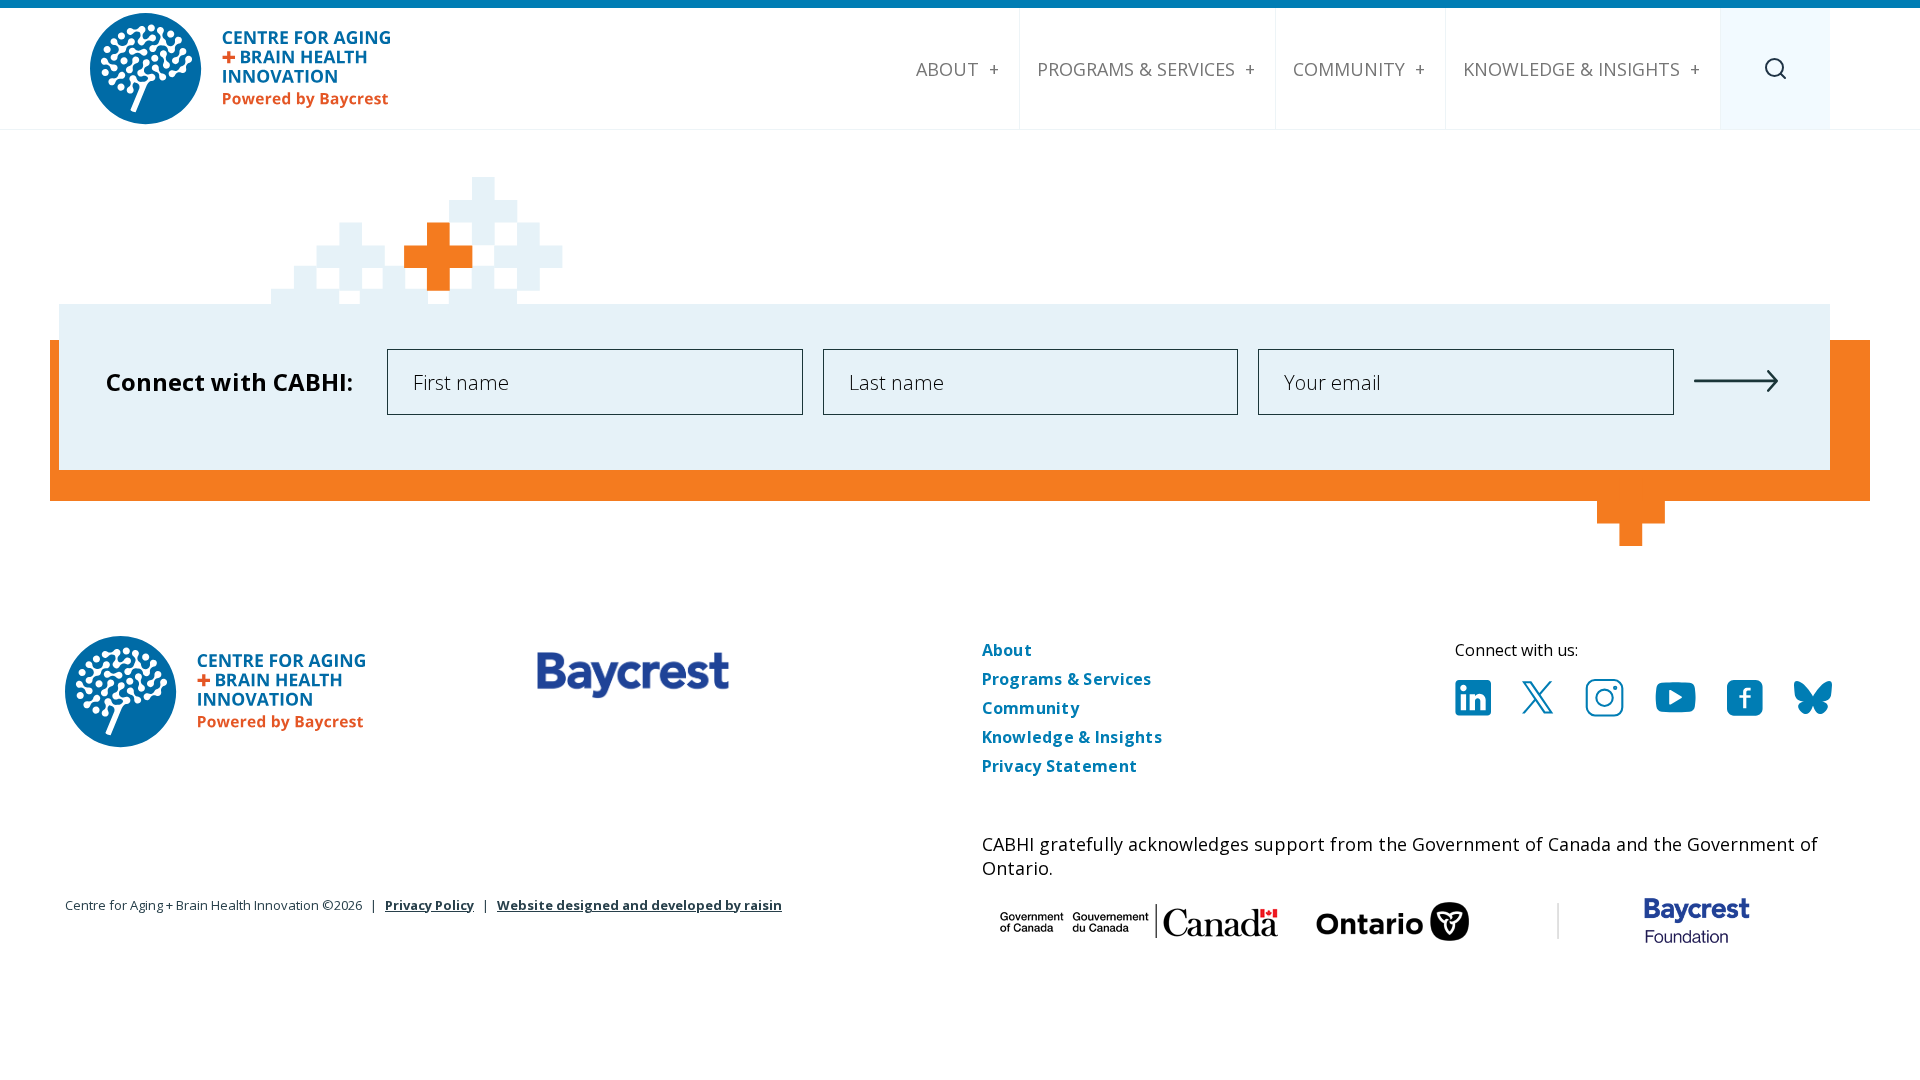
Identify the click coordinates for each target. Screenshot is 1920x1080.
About (947, 69)
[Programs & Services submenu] (1250, 69)
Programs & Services (1136, 69)
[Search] (1775, 68)
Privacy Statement (1060, 766)
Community (1349, 69)
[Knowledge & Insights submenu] (1695, 69)
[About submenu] (994, 69)
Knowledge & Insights (1571, 69)
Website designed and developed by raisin (639, 905)
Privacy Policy (429, 905)
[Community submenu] (1420, 69)
